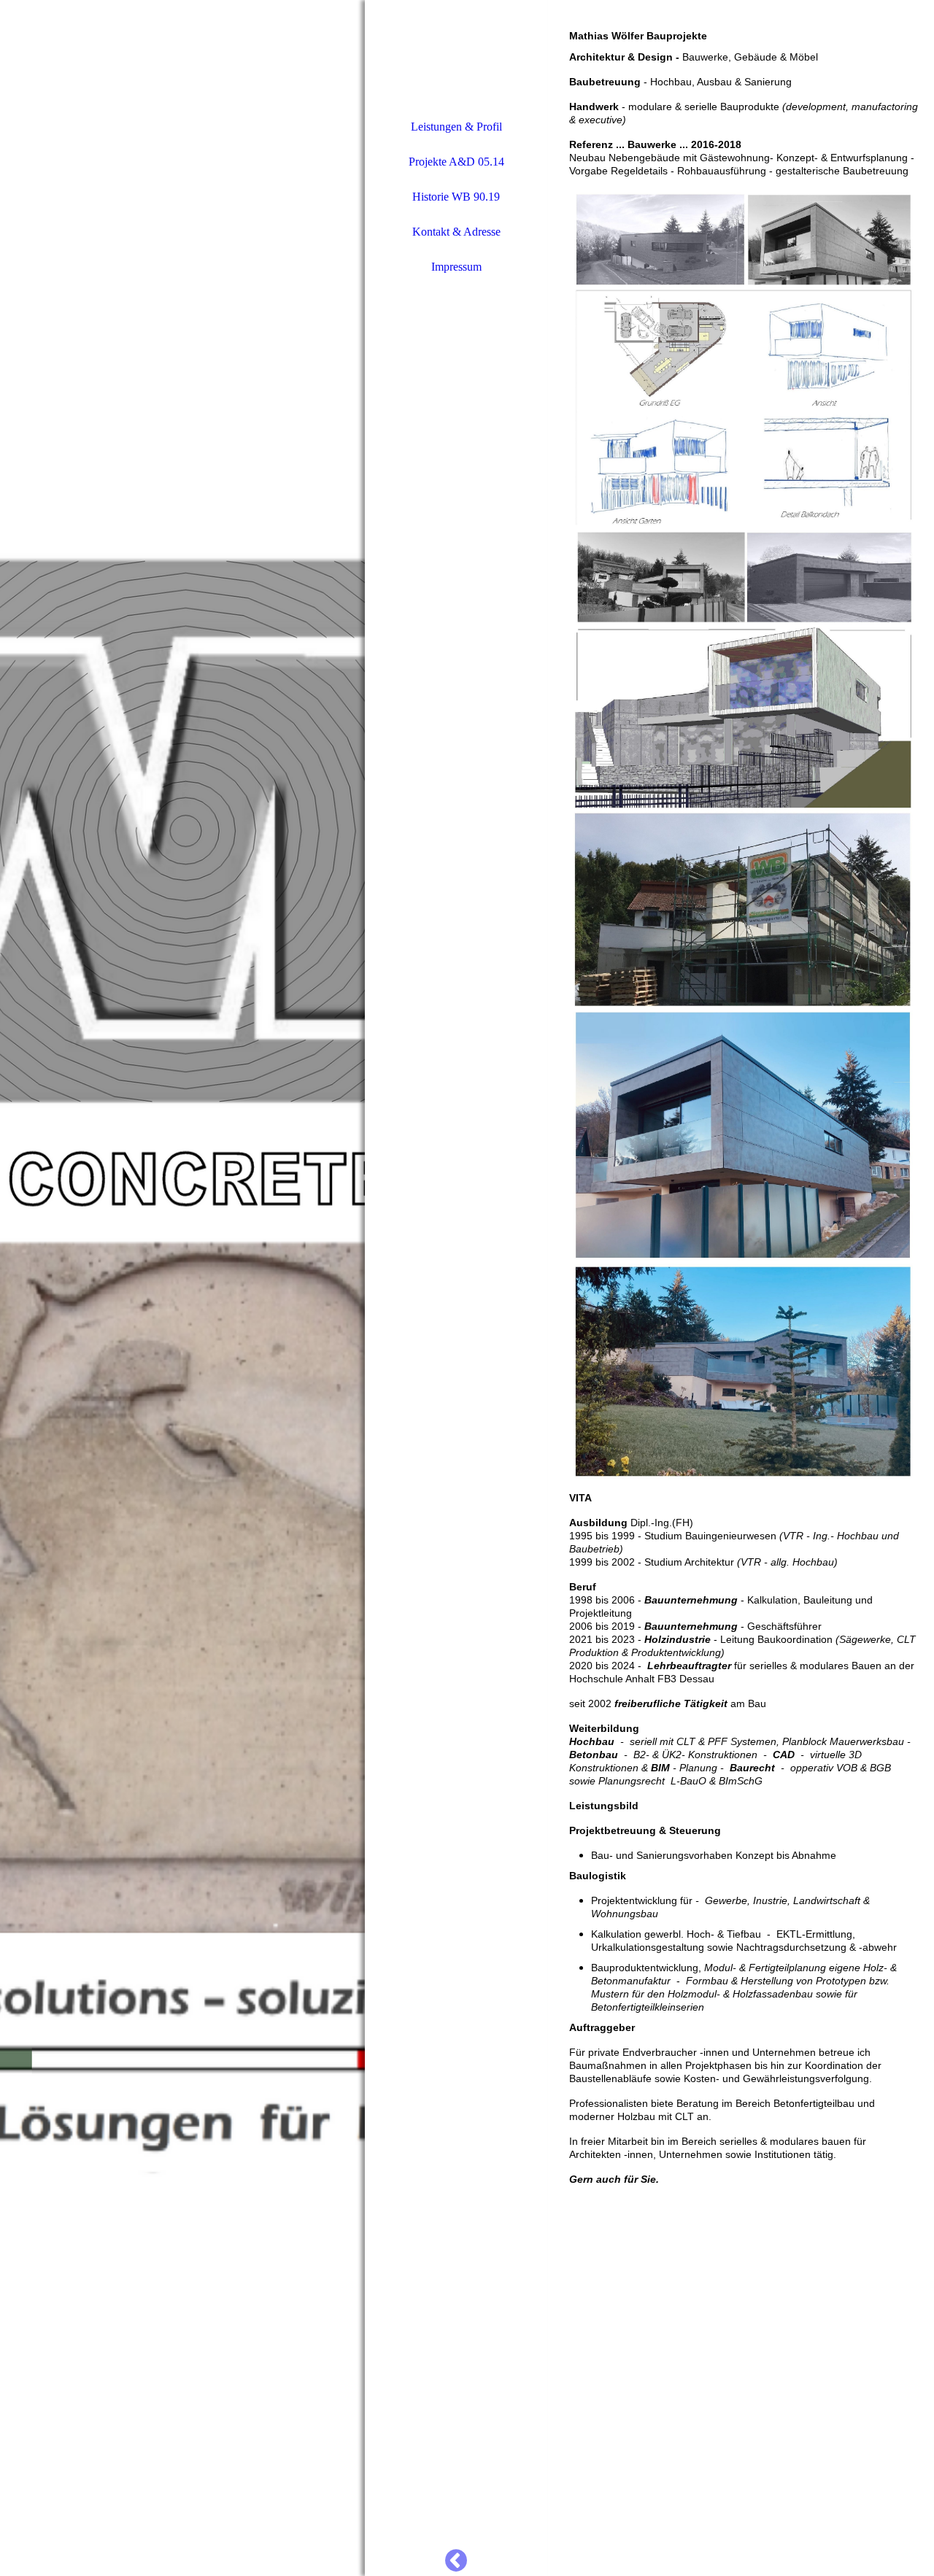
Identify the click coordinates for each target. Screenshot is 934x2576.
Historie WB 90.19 (456, 197)
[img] (182, 1288)
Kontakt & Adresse (456, 232)
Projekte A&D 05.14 (456, 162)
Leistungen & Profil (456, 127)
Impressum (456, 267)
